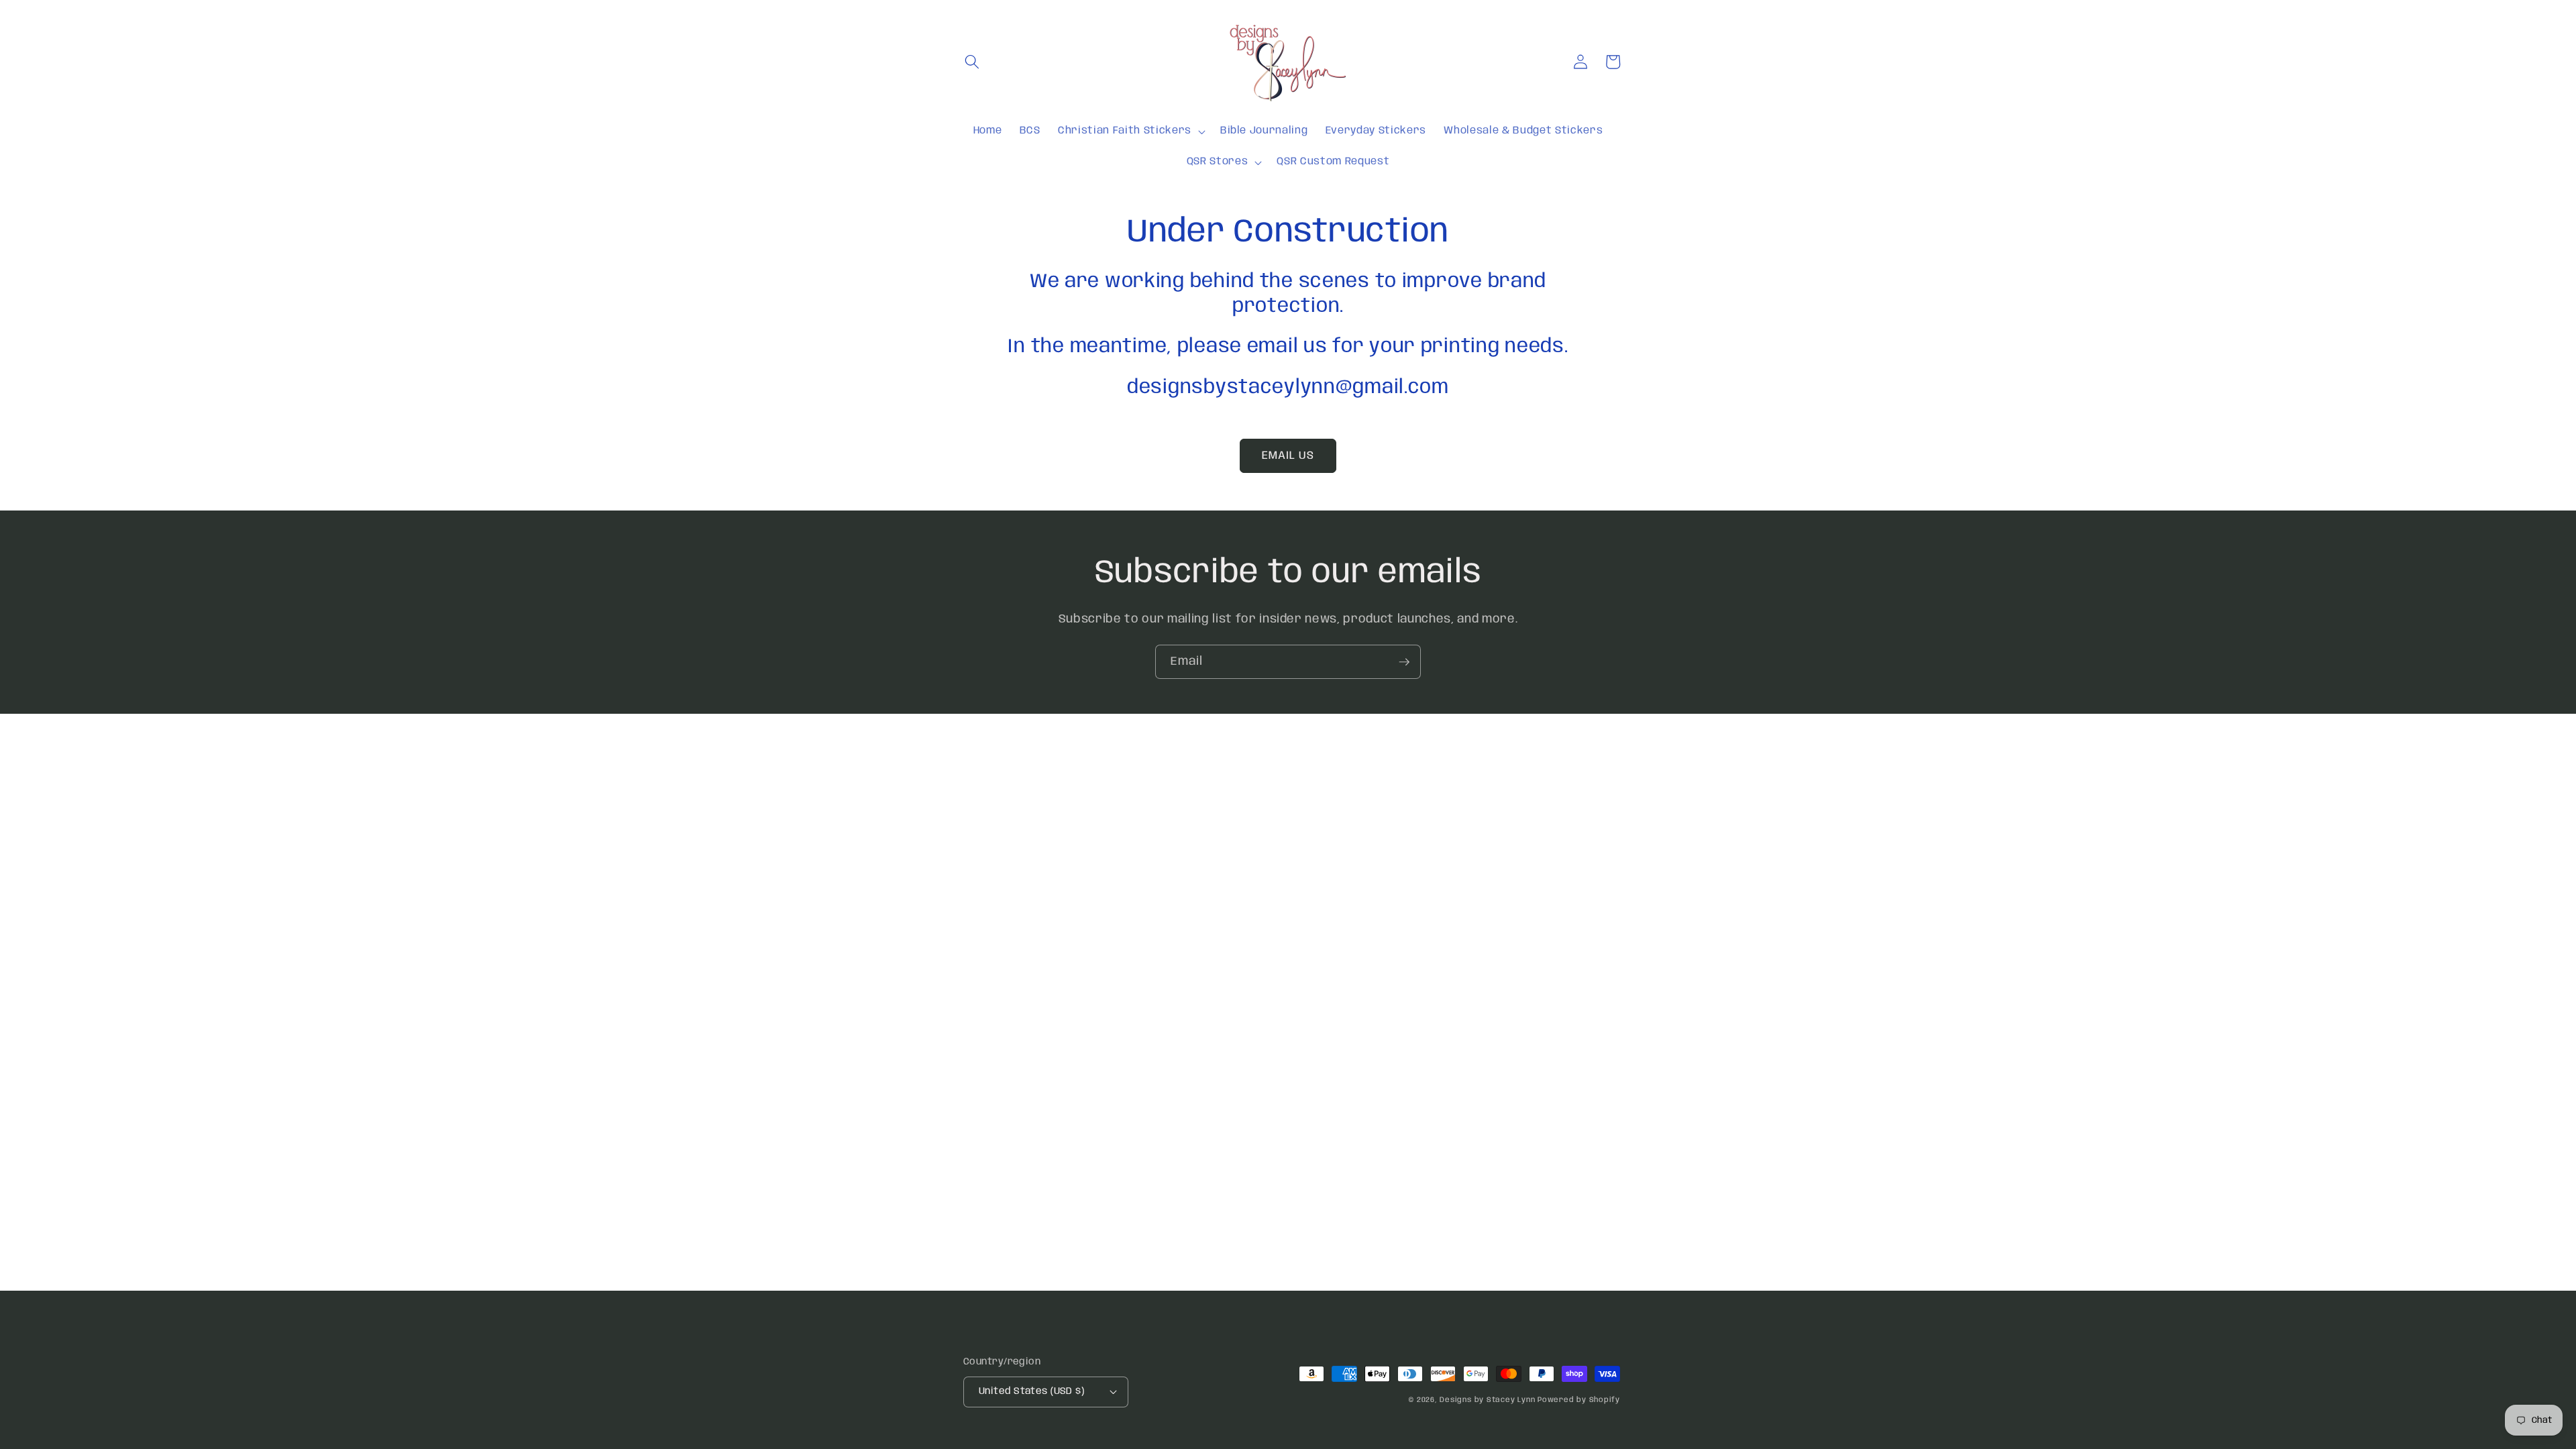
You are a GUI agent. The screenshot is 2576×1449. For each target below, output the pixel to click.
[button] (972, 62)
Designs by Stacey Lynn (1487, 1400)
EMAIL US (1288, 456)
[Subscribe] (1404, 662)
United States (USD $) (1031, 1391)
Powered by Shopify (1579, 1400)
